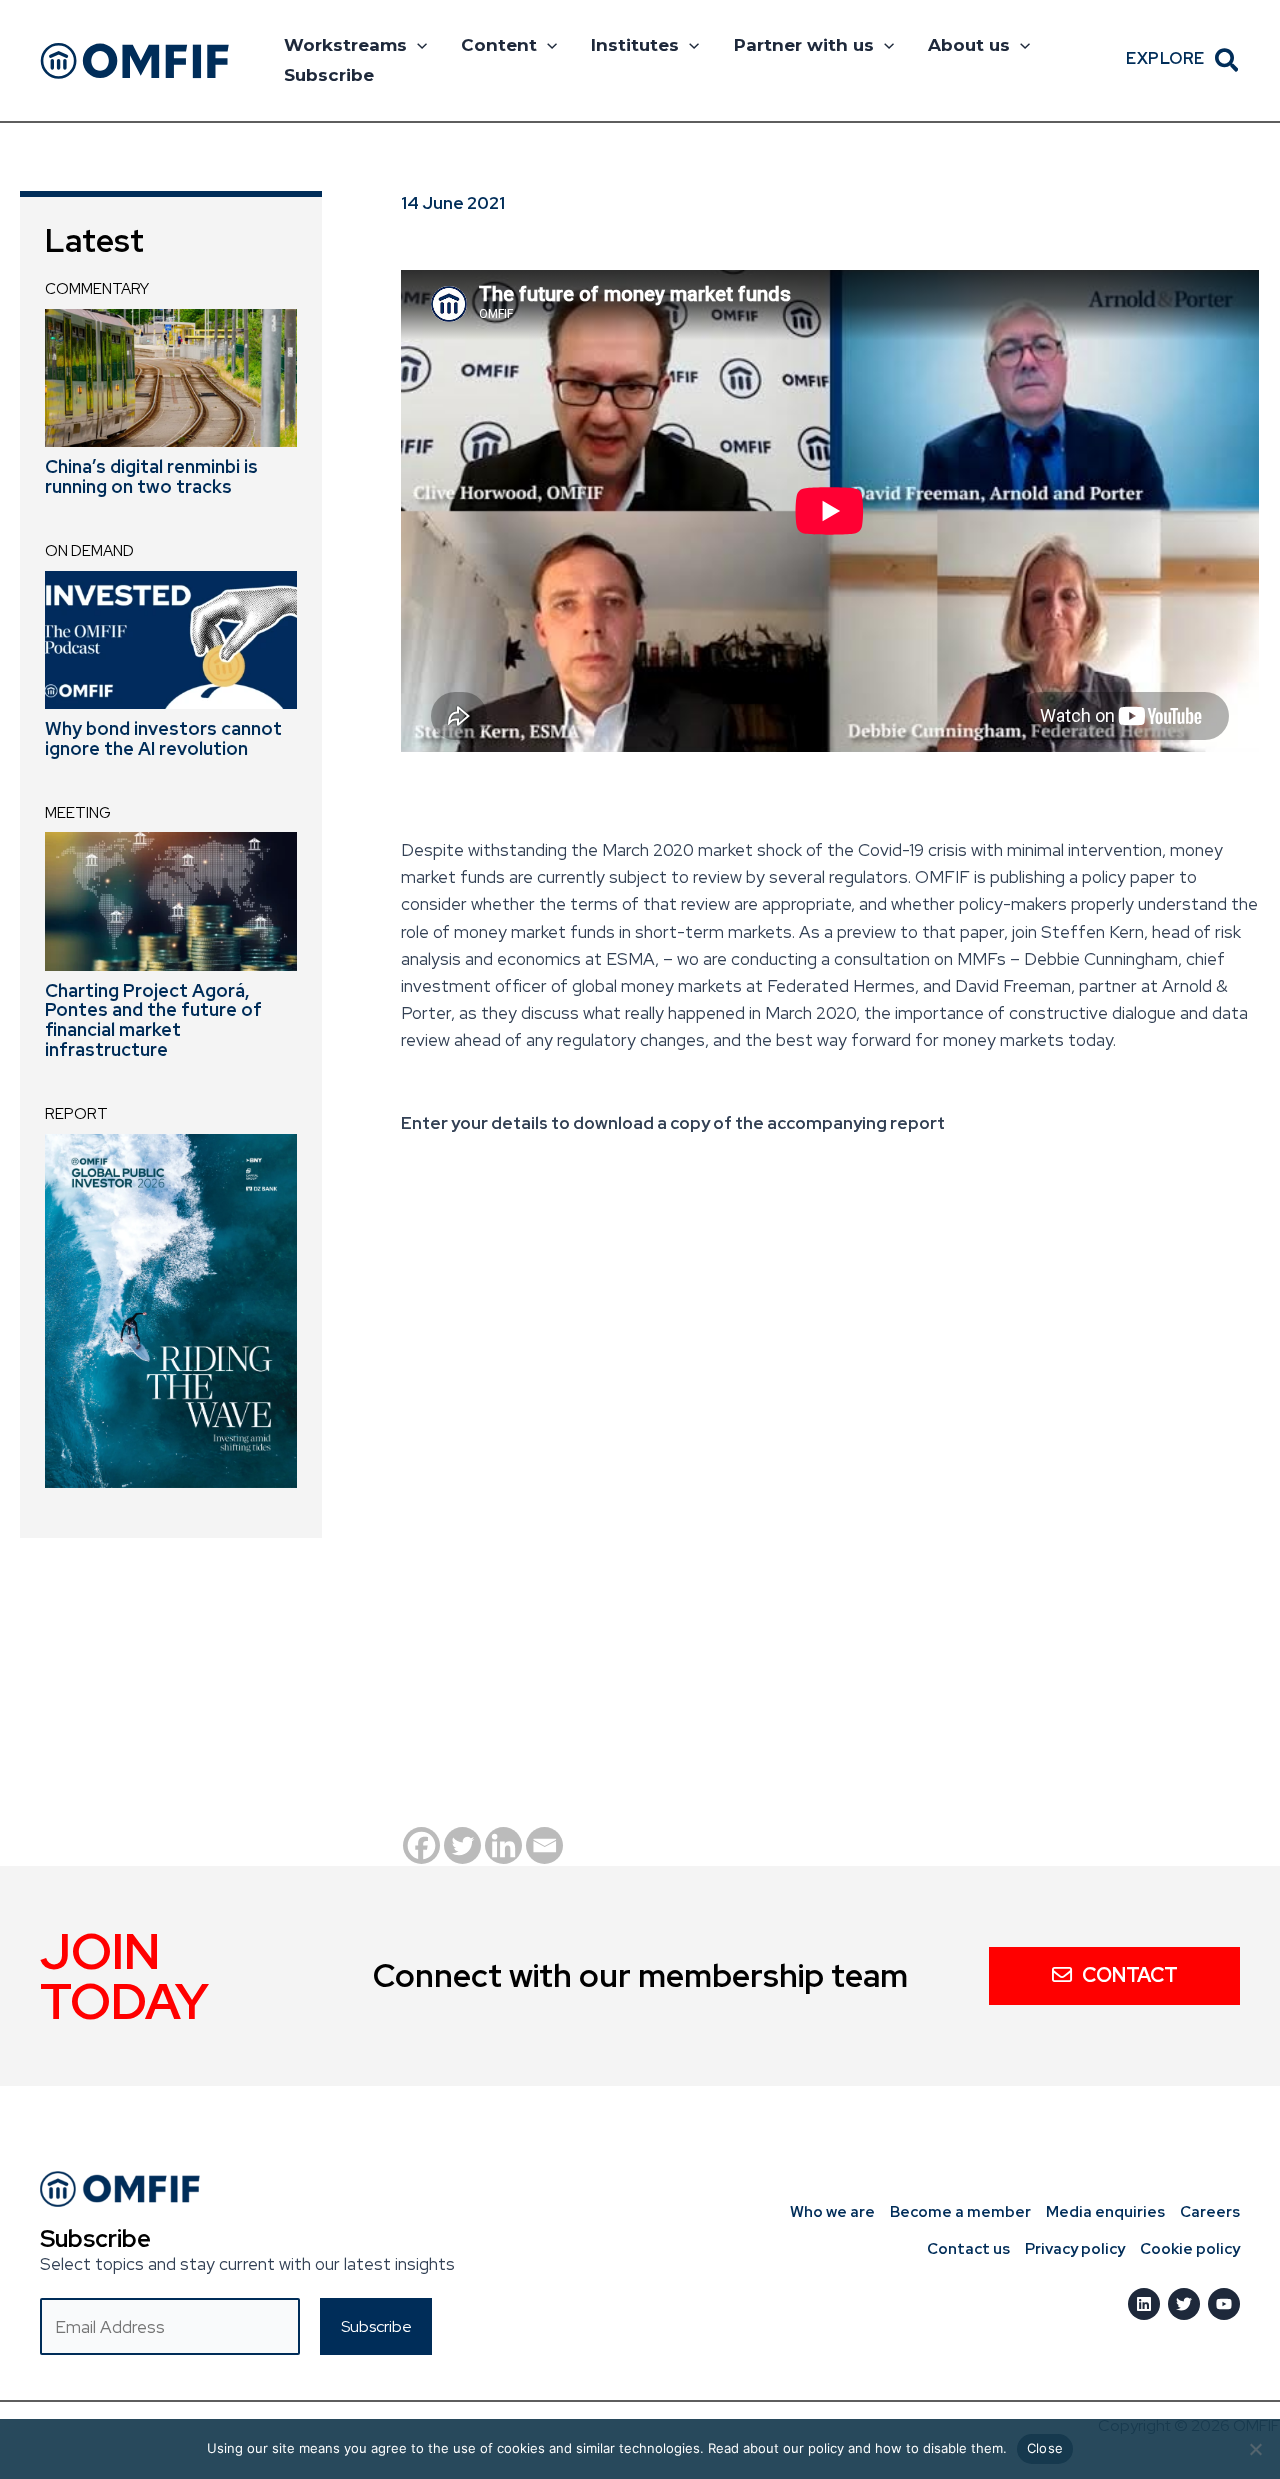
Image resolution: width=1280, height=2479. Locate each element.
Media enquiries (1105, 2212)
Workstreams (345, 45)
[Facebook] (421, 1845)
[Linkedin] (503, 1845)
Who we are (832, 2212)
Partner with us (804, 45)
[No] (1255, 2449)
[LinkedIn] (1144, 2304)
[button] (417, 45)
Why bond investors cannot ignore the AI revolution (163, 738)
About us (969, 45)
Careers (1210, 2212)
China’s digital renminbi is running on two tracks (151, 476)
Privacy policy (1075, 2249)
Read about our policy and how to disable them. (857, 2448)
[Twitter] (462, 1845)
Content (499, 45)
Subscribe (329, 75)
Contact (1130, 1975)
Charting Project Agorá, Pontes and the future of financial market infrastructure (153, 1020)
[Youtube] (1224, 2304)
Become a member (960, 2212)
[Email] (544, 1845)
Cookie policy (1190, 2249)
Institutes (635, 45)
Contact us (968, 2249)
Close (1045, 2448)
